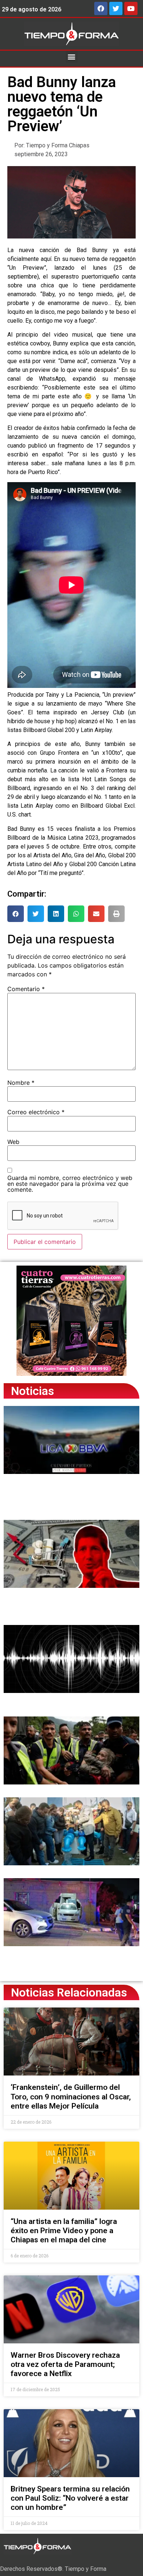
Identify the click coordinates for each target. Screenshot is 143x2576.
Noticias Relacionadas (69, 1992)
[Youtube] (131, 8)
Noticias (32, 1391)
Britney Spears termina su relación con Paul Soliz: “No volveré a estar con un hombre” (70, 2498)
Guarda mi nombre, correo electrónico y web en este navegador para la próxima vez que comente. (70, 1184)
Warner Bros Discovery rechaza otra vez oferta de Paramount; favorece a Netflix (65, 2364)
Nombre (21, 1083)
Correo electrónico (36, 1112)
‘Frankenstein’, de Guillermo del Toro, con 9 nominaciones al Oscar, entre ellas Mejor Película (71, 2096)
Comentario (26, 989)
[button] (72, 57)
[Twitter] (116, 8)
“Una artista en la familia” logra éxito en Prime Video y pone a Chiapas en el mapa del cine (64, 2231)
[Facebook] (101, 8)
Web (13, 1142)
